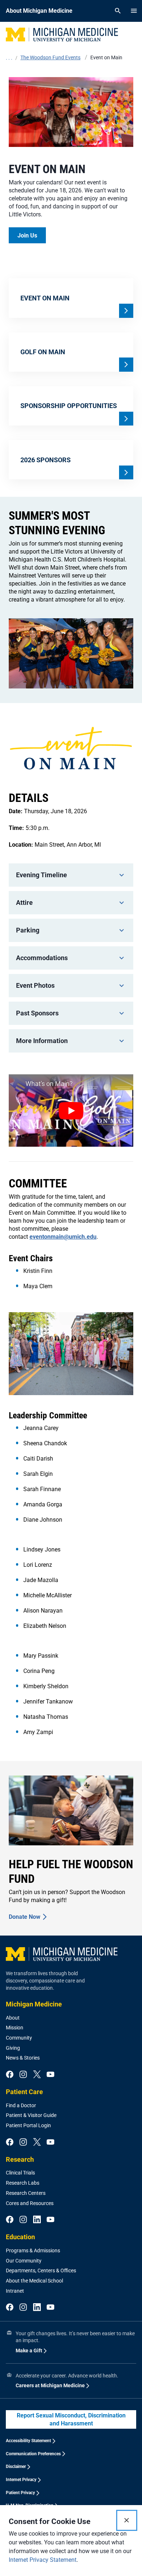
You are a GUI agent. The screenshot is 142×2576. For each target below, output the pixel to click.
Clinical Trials (20, 2173)
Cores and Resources (30, 2203)
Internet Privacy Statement (43, 2560)
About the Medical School (34, 2281)
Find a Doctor (21, 2105)
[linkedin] (37, 2220)
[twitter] (37, 2075)
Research (20, 2159)
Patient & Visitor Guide (31, 2115)
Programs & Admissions (33, 2250)
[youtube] (50, 2075)
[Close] (127, 2520)
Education (20, 2237)
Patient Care (24, 2092)
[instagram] (23, 2075)
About (13, 2018)
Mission (15, 2028)
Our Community (24, 2261)
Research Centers (26, 2193)
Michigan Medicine (34, 2004)
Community (19, 2038)
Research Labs (23, 2183)
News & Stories (23, 2058)
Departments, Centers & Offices (41, 2271)
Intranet (15, 2291)
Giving (13, 2048)
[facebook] (10, 2075)
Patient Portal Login (28, 2125)
